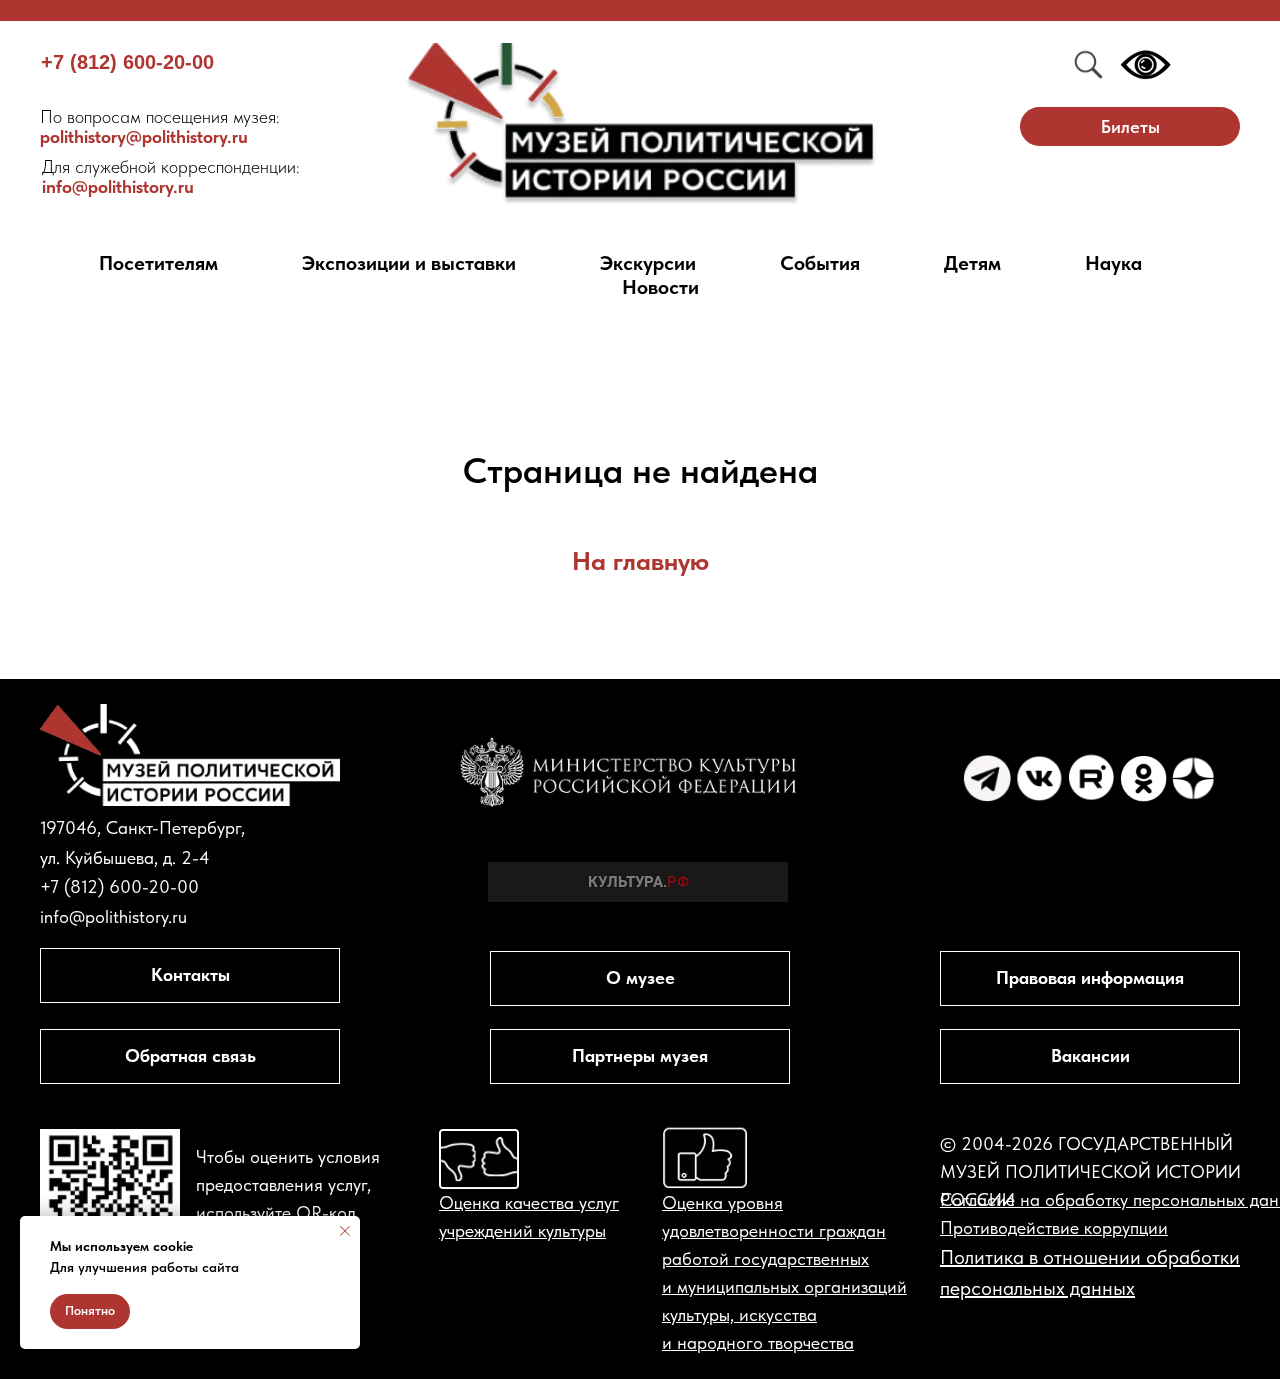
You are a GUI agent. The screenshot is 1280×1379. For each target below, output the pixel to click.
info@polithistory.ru (171, 176)
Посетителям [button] (158, 263)
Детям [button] (972, 263)
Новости (660, 287)
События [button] (820, 263)
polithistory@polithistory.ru (160, 126)
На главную (640, 560)
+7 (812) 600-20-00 (127, 62)
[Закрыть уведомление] (345, 1231)
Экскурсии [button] (648, 263)
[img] (640, 124)
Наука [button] (1113, 263)
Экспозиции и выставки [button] (409, 263)
